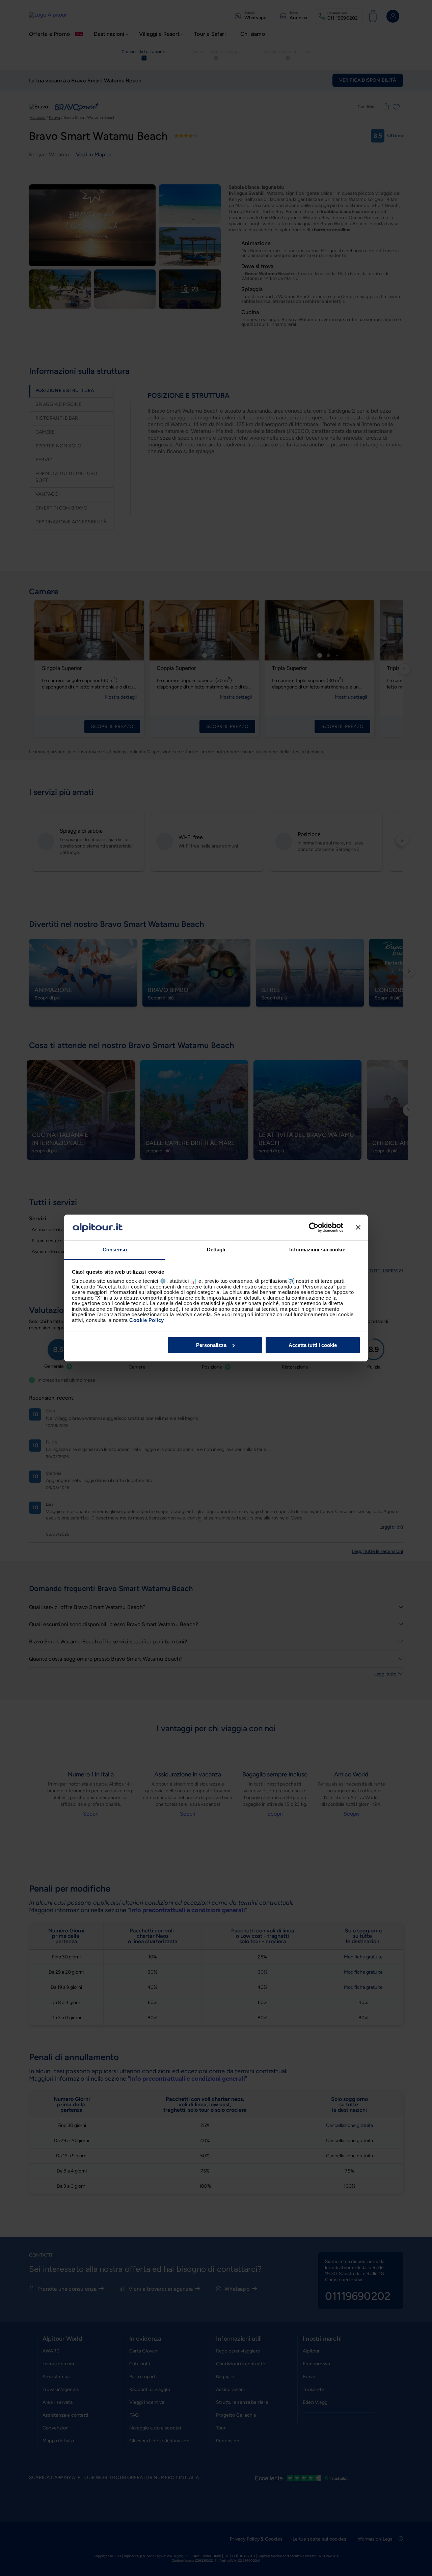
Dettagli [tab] (216, 1250)
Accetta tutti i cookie (313, 1345)
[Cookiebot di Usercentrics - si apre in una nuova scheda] (314, 1227)
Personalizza (211, 1345)
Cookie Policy (147, 1320)
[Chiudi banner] (358, 1227)
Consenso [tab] (115, 1250)
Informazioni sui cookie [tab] (317, 1250)
